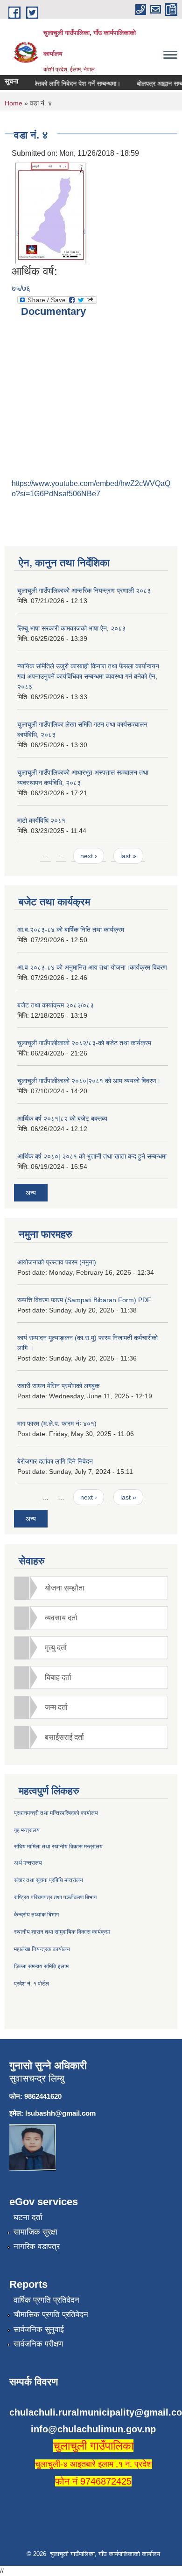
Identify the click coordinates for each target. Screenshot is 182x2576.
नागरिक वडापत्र (37, 2246)
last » (128, 856)
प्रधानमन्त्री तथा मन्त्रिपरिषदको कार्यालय (56, 1813)
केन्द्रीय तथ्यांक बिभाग (36, 1915)
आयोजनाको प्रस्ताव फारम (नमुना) (57, 1262)
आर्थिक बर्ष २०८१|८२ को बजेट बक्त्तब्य (62, 1118)
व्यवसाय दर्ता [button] (61, 1618)
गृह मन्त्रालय (27, 1830)
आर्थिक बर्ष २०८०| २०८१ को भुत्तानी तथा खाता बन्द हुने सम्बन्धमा (92, 1156)
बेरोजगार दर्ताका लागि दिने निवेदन (55, 1461)
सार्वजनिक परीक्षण (38, 2344)
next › (89, 856)
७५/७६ (21, 288)
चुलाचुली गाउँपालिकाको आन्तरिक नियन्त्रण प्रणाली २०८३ (84, 590)
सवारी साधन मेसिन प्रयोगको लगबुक (58, 1386)
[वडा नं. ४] (50, 212)
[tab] (91, 1588)
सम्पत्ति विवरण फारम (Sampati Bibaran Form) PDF (84, 1300)
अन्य (31, 1193)
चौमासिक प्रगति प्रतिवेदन (51, 2315)
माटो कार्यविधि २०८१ (41, 820)
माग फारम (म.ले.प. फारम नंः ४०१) (57, 1423)
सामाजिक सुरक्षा (35, 2232)
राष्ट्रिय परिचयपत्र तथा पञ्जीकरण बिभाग (55, 1897)
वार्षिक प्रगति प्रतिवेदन (46, 2300)
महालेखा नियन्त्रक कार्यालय (42, 1949)
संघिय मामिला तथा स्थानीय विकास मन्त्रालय (58, 1847)
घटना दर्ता (28, 2218)
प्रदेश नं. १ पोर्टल (31, 1984)
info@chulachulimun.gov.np (93, 2429)
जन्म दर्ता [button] (56, 1707)
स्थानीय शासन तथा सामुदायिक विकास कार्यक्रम (62, 1932)
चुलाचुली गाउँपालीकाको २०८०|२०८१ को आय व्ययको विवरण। (89, 1081)
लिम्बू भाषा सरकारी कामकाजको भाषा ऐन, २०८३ (71, 628)
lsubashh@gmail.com (60, 2113)
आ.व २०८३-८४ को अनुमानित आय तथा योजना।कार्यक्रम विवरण (92, 967)
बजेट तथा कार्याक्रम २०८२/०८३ (56, 1005)
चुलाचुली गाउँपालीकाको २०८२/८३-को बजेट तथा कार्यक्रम (84, 1043)
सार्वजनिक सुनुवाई (39, 2330)
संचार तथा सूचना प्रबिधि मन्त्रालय (49, 1880)
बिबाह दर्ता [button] (58, 1677)
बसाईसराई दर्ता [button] (64, 1737)
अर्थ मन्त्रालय (28, 1863)
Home (14, 103)
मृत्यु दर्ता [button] (56, 1648)
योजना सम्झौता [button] (65, 1588)
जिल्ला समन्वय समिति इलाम (41, 1966)
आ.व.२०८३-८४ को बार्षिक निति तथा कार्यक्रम (71, 930)
